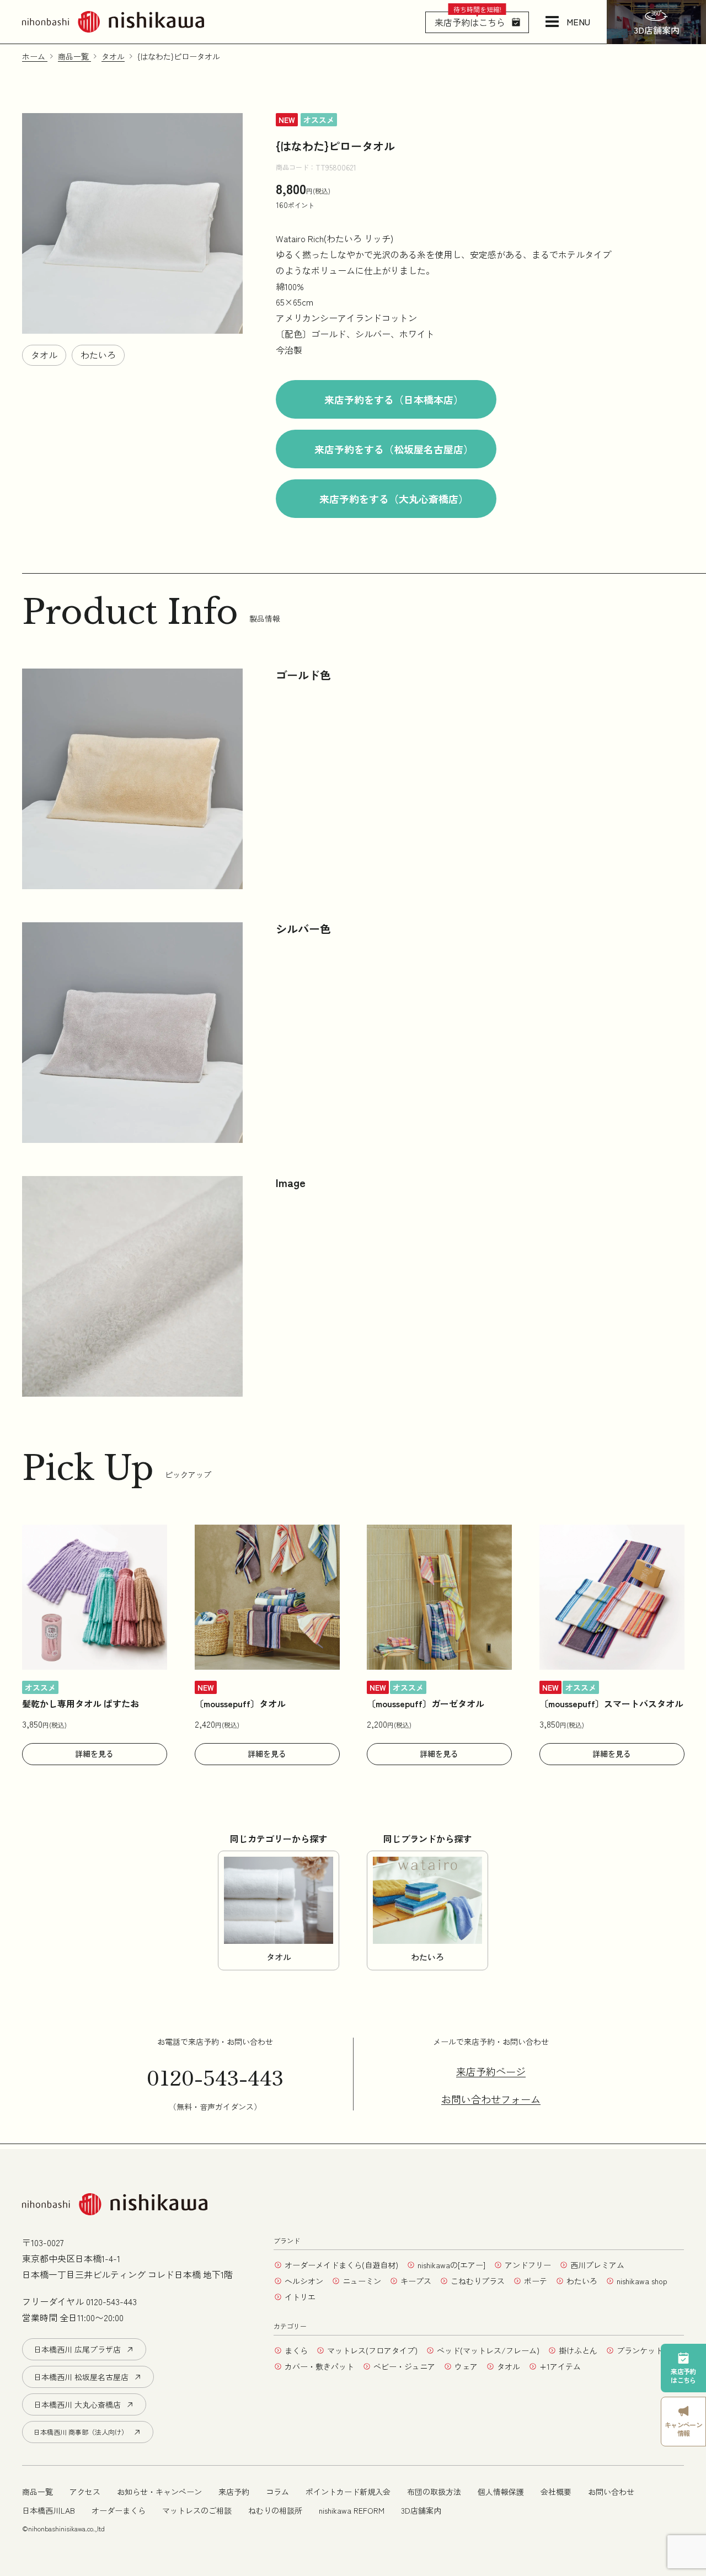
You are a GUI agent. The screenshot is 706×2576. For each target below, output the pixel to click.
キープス (416, 2281)
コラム (277, 2492)
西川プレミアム (597, 2265)
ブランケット (640, 2350)
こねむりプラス (478, 2281)
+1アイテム (560, 2366)
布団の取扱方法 (434, 2492)
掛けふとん (578, 2350)
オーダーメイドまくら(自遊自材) (341, 2265)
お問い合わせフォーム (491, 2099)
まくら (296, 2350)
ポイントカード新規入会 (348, 2492)
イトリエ (300, 2297)
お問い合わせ (611, 2492)
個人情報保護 (501, 2492)
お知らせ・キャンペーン (159, 2492)
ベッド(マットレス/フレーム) (488, 2350)
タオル (44, 355)
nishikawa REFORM (352, 2510)
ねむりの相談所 (275, 2510)
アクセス (85, 2492)
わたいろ (98, 355)
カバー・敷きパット (319, 2366)
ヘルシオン (304, 2281)
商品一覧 (38, 2492)
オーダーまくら (119, 2510)
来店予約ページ (491, 2072)
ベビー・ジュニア (404, 2366)
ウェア (466, 2366)
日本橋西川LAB (49, 2510)
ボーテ (536, 2281)
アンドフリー (528, 2265)
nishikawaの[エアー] (451, 2265)
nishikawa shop (642, 2281)
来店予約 (234, 2492)
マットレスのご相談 (197, 2510)
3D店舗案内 (421, 2510)
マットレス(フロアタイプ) (372, 2350)
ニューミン (362, 2281)
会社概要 (556, 2492)
